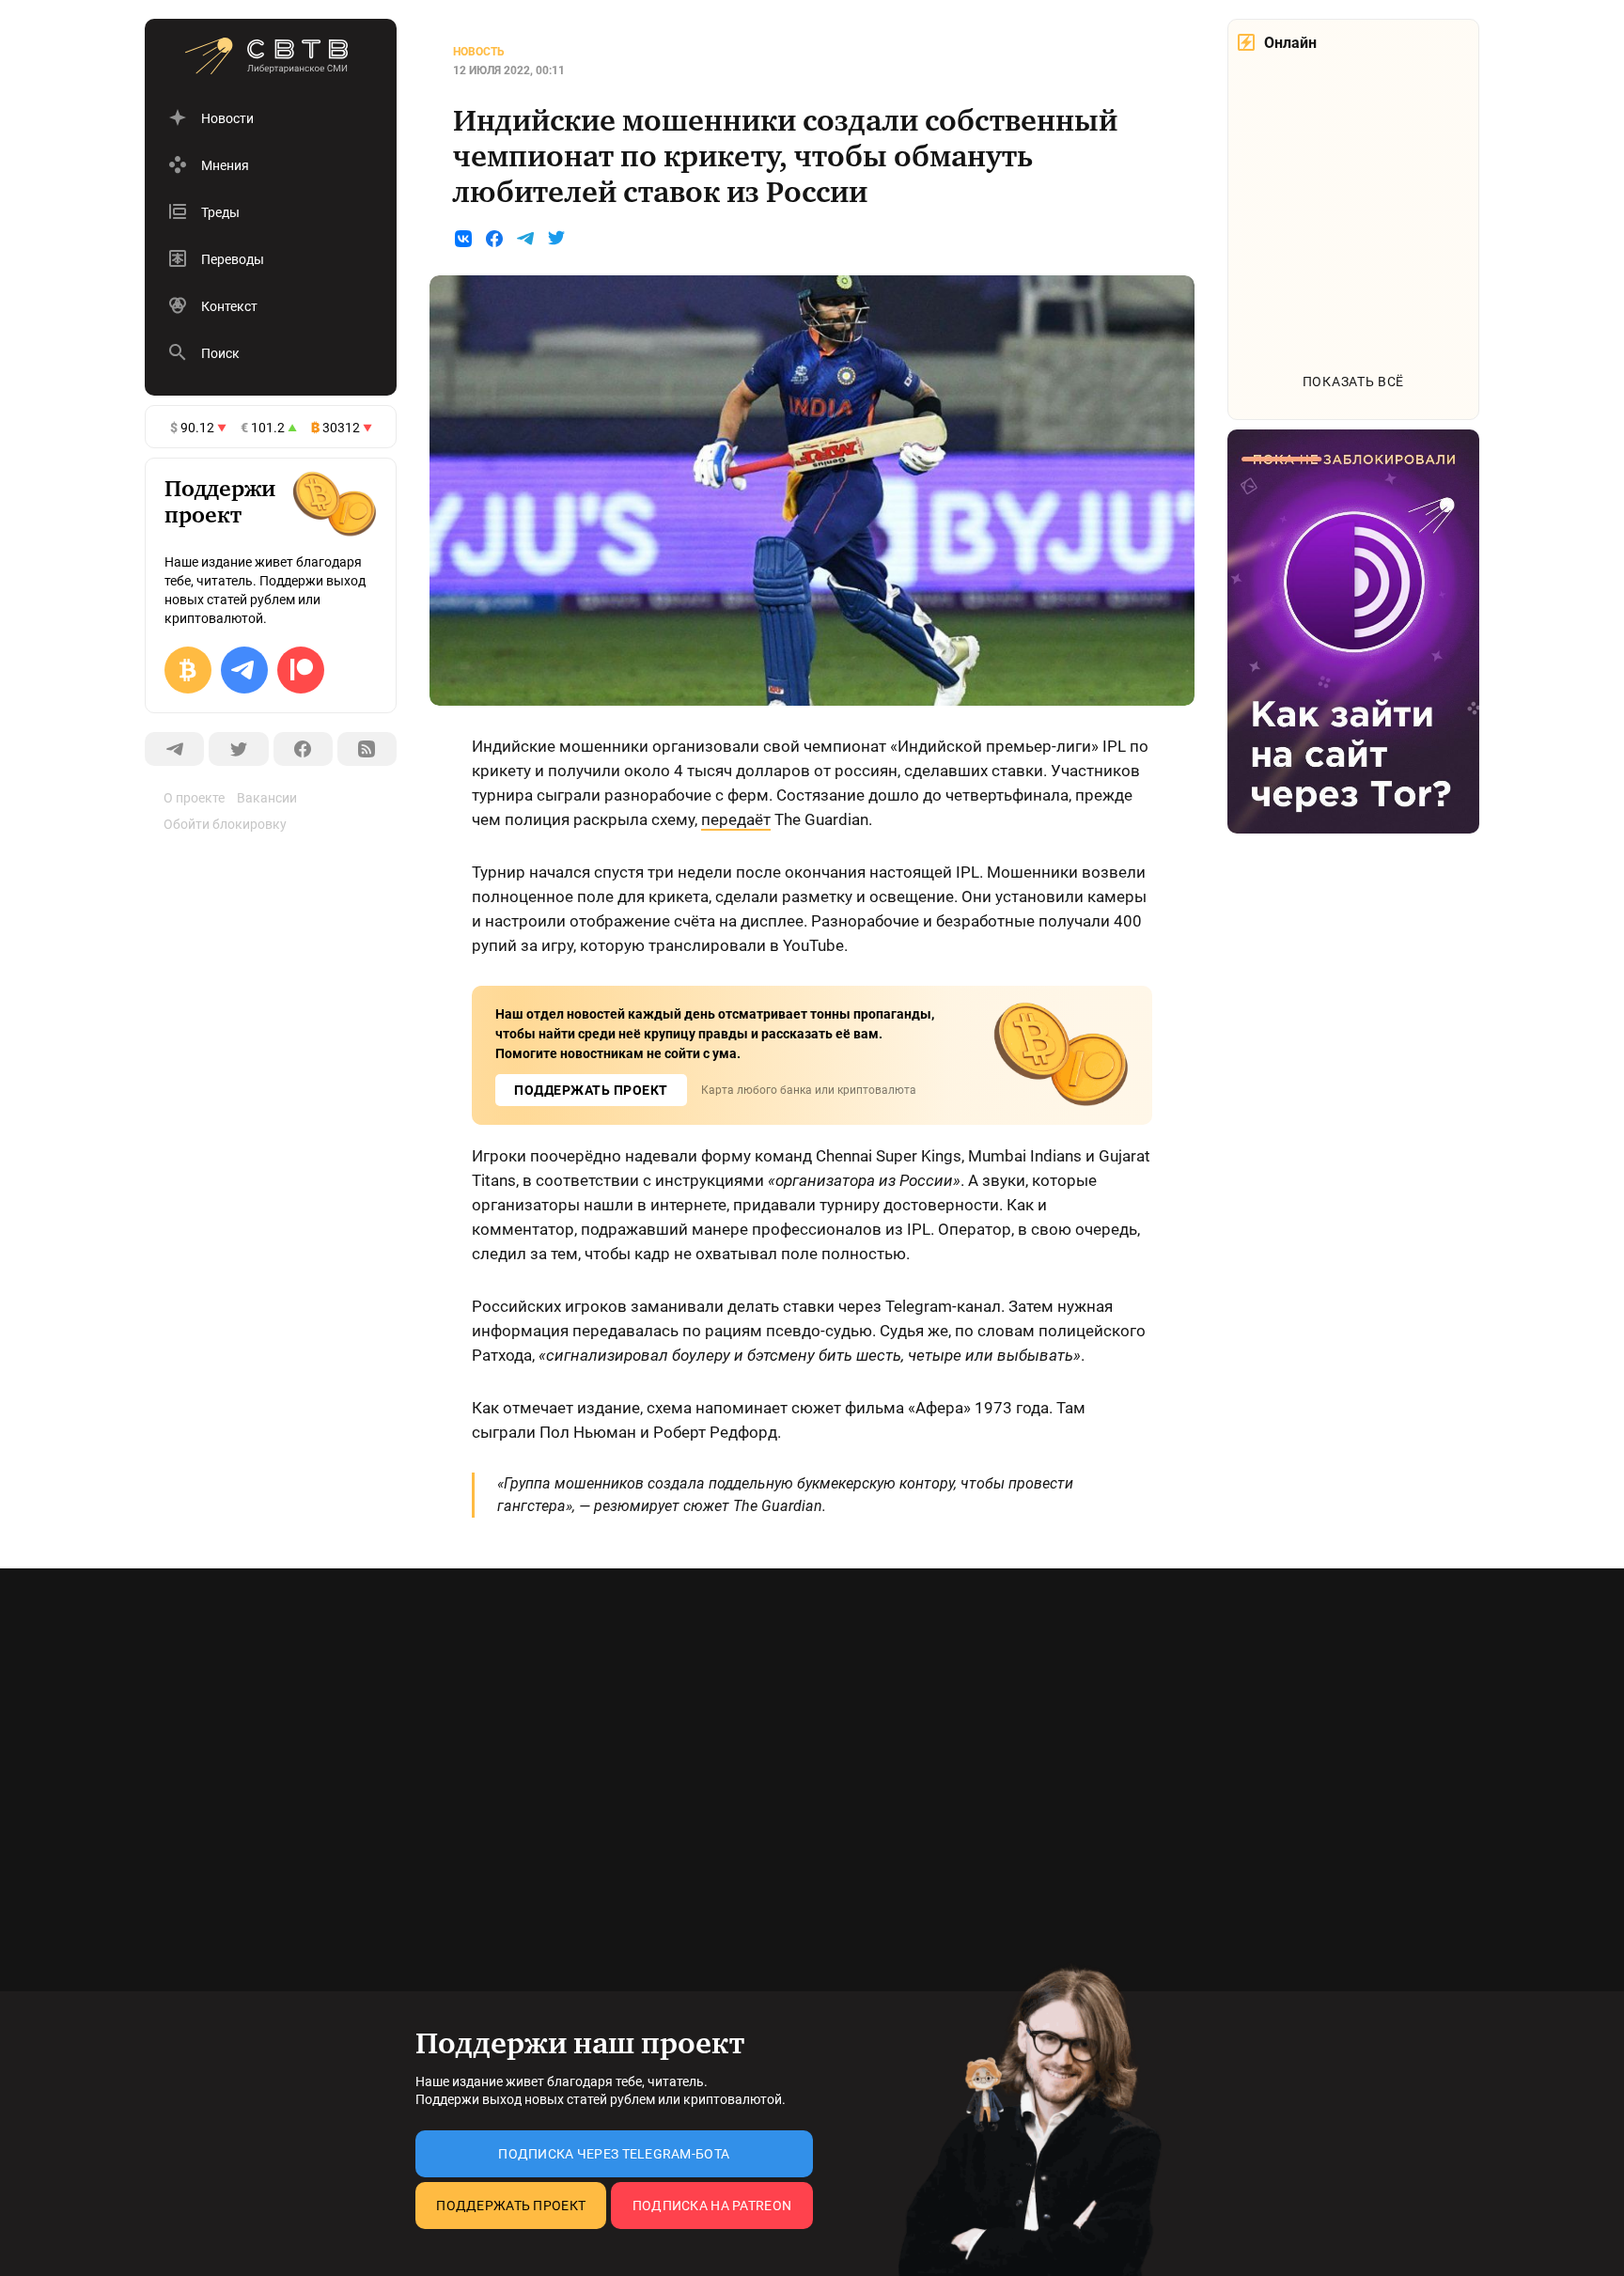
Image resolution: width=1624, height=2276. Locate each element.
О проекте (194, 798)
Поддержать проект (511, 2206)
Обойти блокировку (225, 824)
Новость (479, 52)
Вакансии (267, 798)
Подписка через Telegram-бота (614, 2154)
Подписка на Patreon (712, 2206)
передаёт (736, 819)
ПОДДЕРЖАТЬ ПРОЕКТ (591, 1090)
